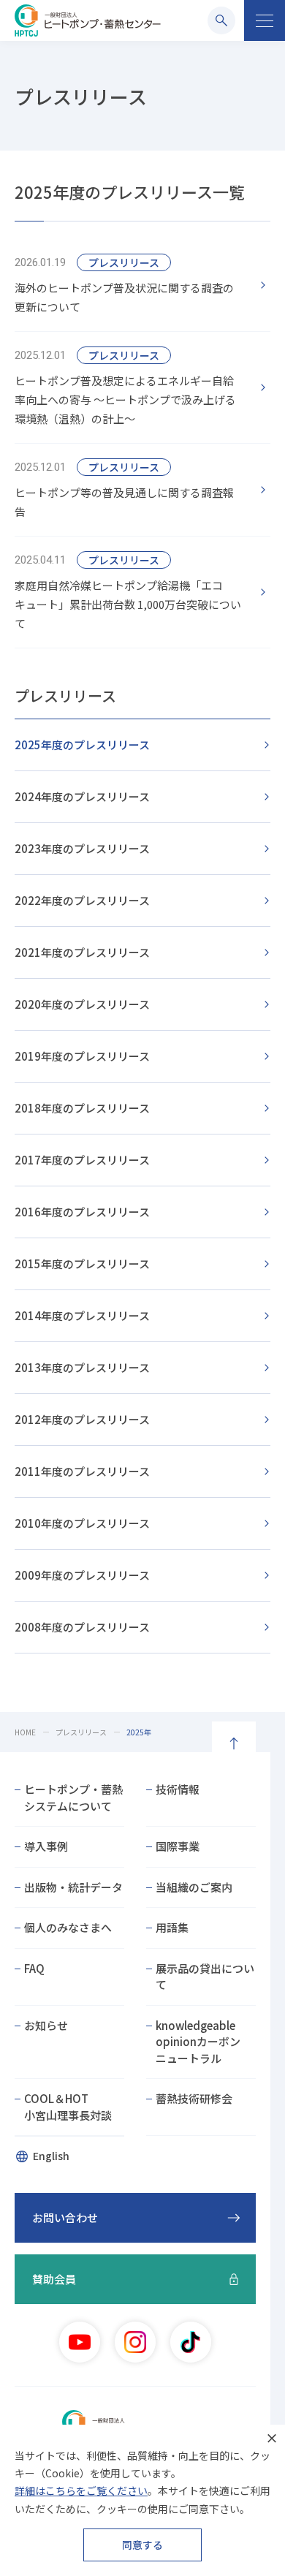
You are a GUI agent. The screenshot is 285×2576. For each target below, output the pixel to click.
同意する (142, 2545)
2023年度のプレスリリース (82, 848)
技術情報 (178, 1789)
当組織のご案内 (194, 1887)
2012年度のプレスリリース (82, 1419)
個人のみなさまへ (68, 1927)
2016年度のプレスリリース (82, 1212)
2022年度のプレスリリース (82, 900)
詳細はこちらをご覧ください (81, 2490)
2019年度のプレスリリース (82, 1056)
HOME (25, 1732)
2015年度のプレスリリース (82, 1264)
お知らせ (46, 2025)
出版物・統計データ (73, 1887)
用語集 (172, 1927)
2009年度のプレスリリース (82, 1575)
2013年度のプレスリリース (82, 1367)
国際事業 (178, 1846)
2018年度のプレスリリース (82, 1108)
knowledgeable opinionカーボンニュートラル (198, 2042)
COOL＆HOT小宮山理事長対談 (68, 2107)
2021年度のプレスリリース (82, 952)
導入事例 (46, 1846)
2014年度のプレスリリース (82, 1315)
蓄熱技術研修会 (194, 2098)
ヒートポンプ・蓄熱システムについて (73, 1797)
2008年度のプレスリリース (82, 1627)
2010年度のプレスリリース (82, 1523)
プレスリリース (65, 696)
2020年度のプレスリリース (82, 1004)
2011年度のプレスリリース (82, 1471)
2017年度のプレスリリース (82, 1160)
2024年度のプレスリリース (82, 796)
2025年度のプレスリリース (82, 745)
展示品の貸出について (205, 1977)
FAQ (34, 1968)
